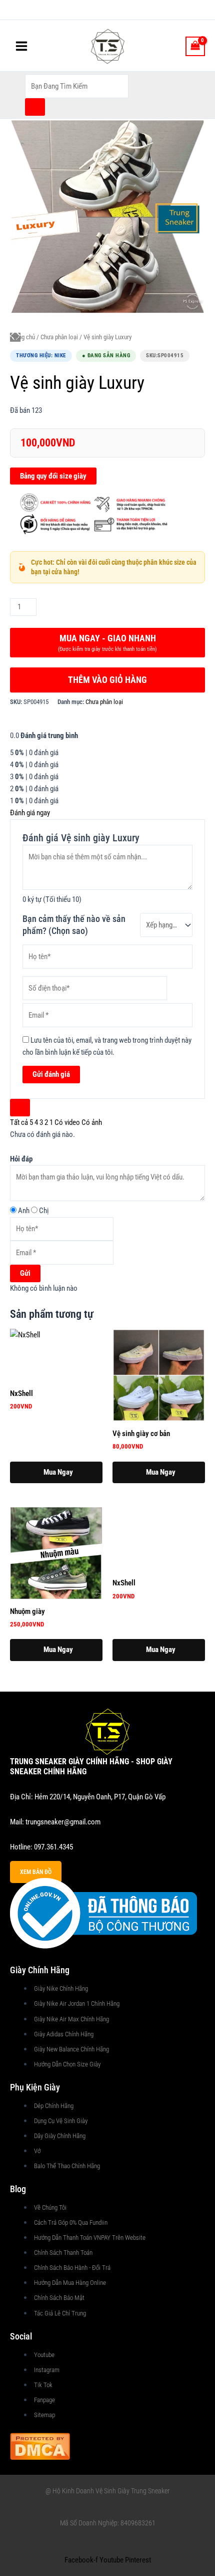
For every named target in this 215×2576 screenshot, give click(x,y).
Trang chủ (22, 337)
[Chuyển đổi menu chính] (21, 46)
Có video (67, 1122)
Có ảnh (92, 1122)
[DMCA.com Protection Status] (40, 2445)
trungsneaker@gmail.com (63, 1822)
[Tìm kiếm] (35, 107)
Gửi (25, 1273)
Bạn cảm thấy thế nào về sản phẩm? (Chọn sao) (74, 925)
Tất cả (19, 1122)
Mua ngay (107, 643)
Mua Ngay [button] (58, 1472)
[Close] (20, 1108)
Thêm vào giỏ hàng (107, 680)
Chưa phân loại (59, 337)
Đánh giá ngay (30, 813)
